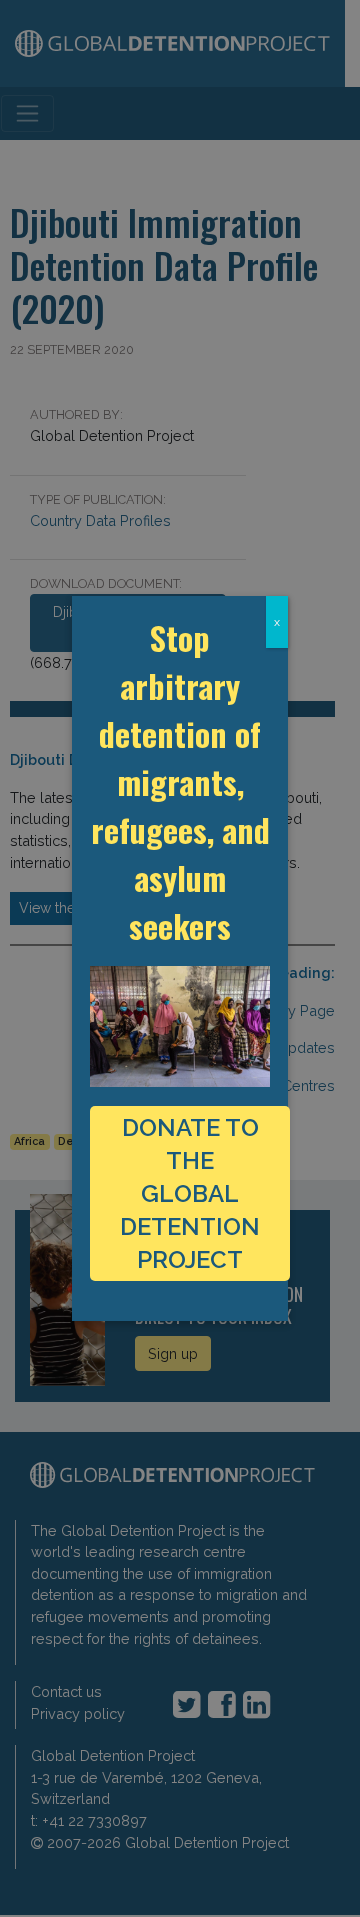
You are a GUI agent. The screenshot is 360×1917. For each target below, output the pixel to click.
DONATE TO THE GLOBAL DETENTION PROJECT (190, 1193)
